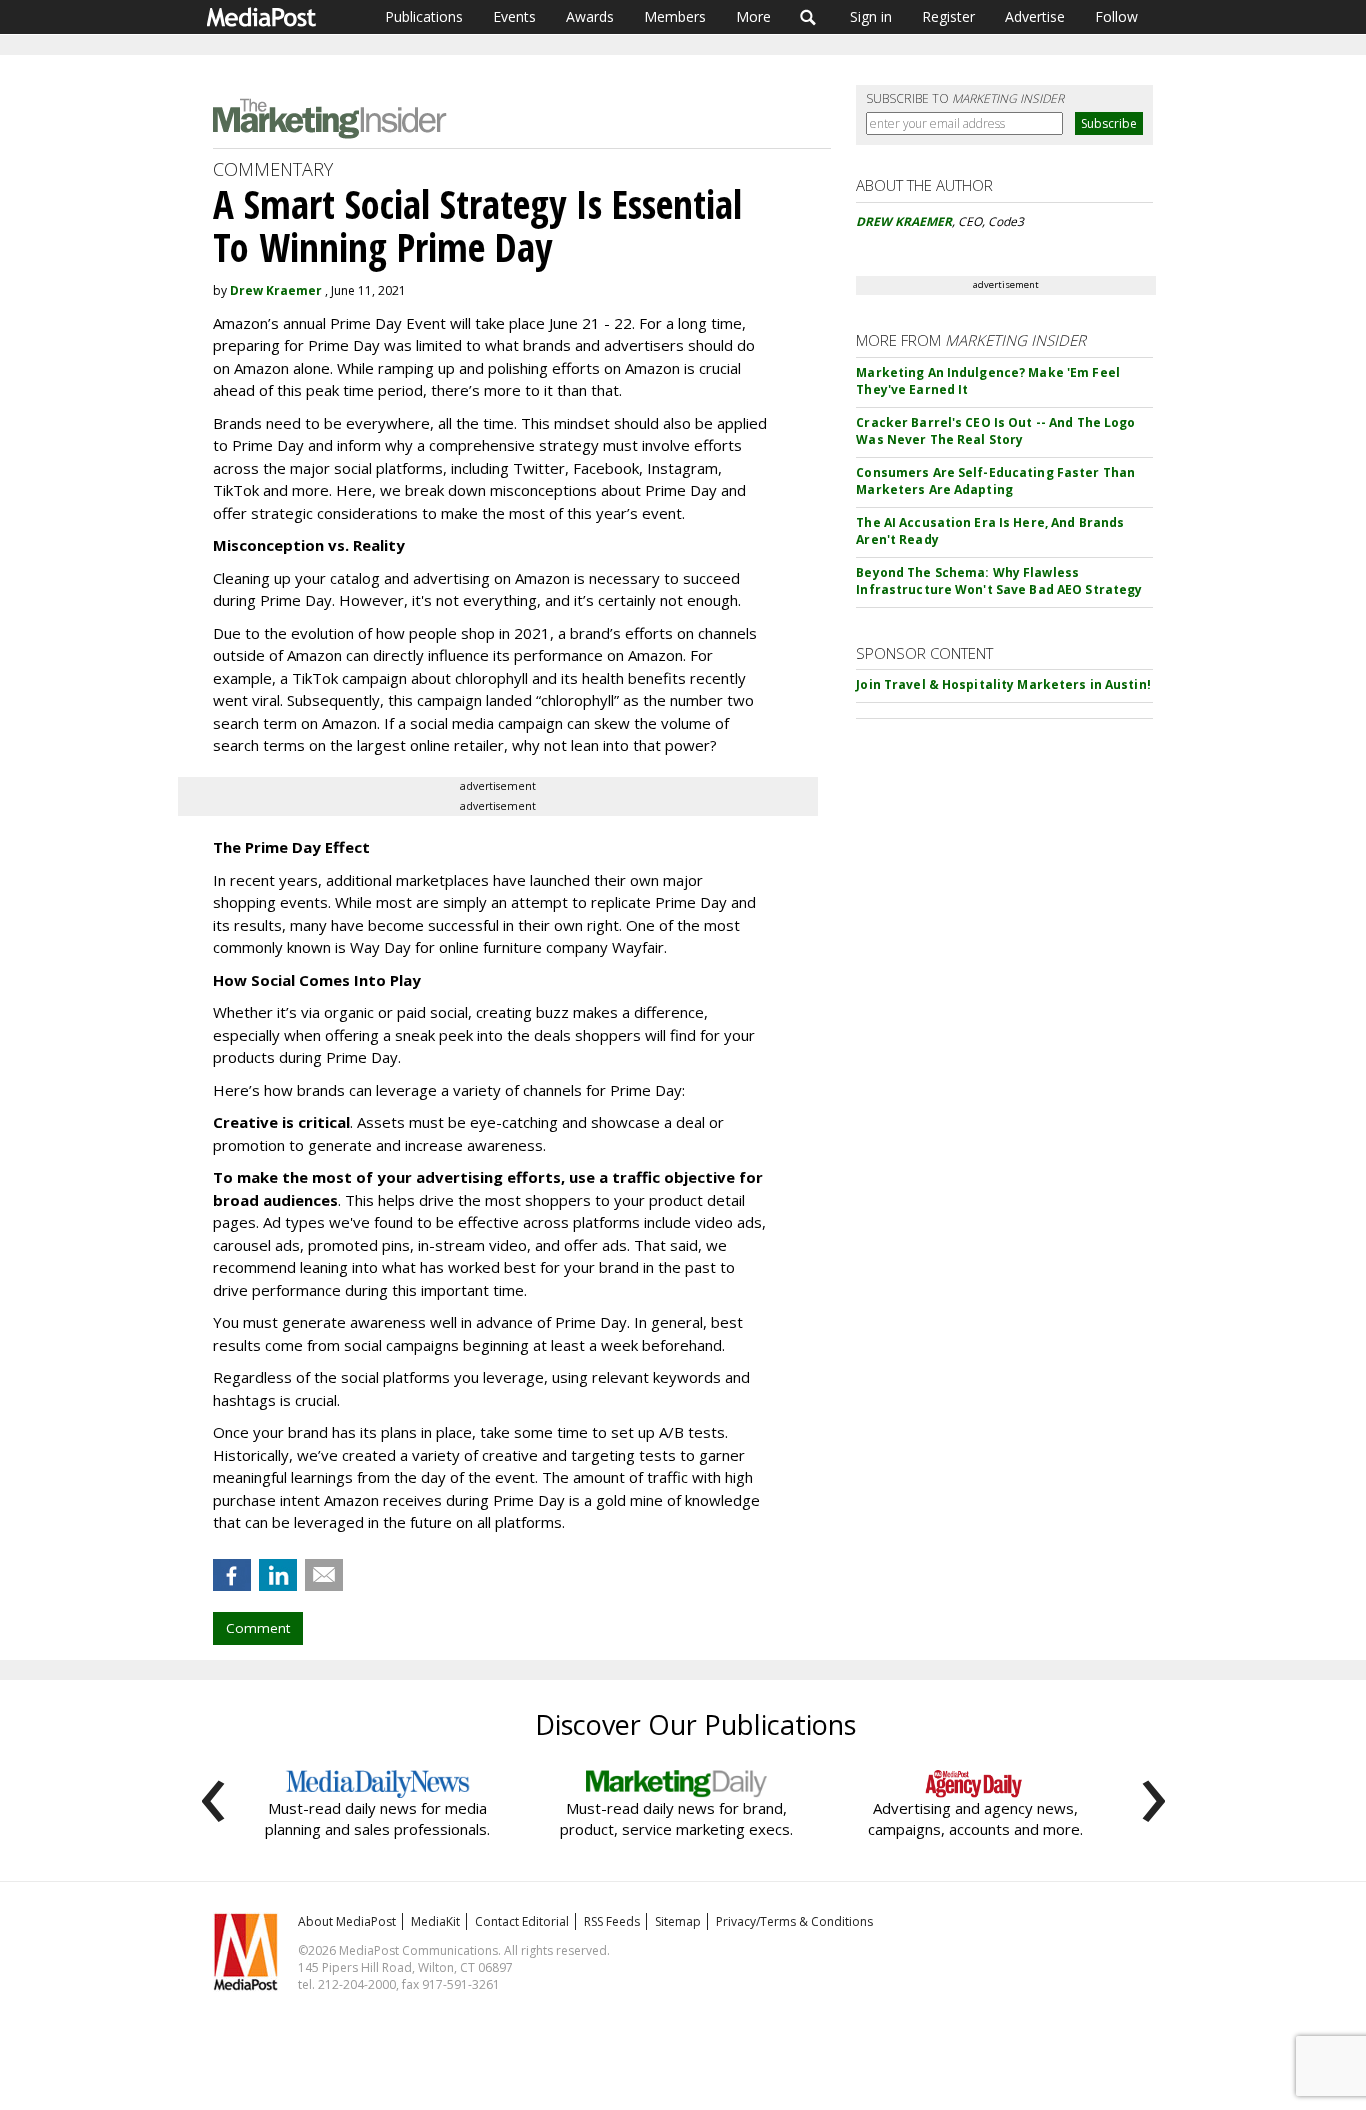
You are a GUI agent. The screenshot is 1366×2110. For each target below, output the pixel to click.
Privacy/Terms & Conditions (794, 1921)
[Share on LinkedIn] (278, 1575)
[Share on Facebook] (232, 1575)
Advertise (1035, 16)
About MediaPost (347, 1921)
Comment (258, 1628)
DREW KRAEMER (904, 221)
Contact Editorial (522, 1921)
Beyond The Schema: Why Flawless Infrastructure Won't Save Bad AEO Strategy (999, 581)
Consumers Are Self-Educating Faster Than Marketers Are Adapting (995, 481)
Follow (1116, 16)
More (753, 16)
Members (675, 16)
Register (948, 16)
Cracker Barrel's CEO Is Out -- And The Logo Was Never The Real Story (995, 431)
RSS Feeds (612, 1921)
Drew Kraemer (276, 290)
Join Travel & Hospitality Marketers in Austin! (1003, 684)
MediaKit (435, 1921)
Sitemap (678, 1921)
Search (808, 17)
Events (514, 16)
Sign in (871, 16)
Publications (424, 16)
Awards (590, 16)
